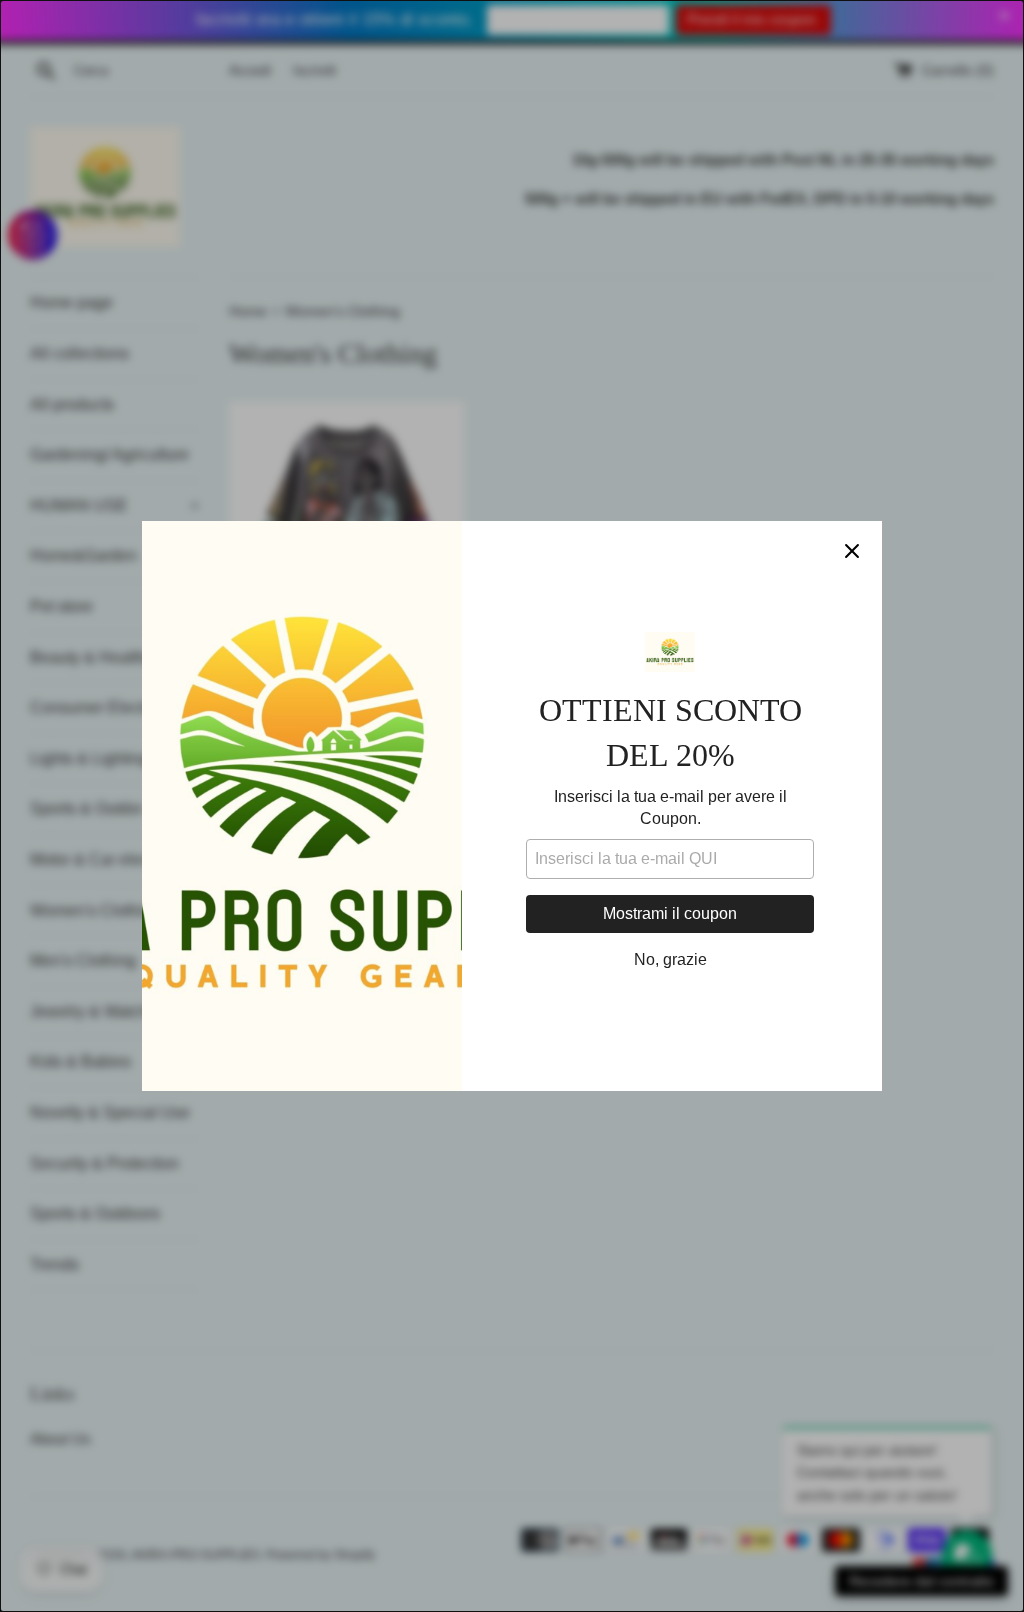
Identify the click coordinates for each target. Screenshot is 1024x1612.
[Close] (852, 551)
